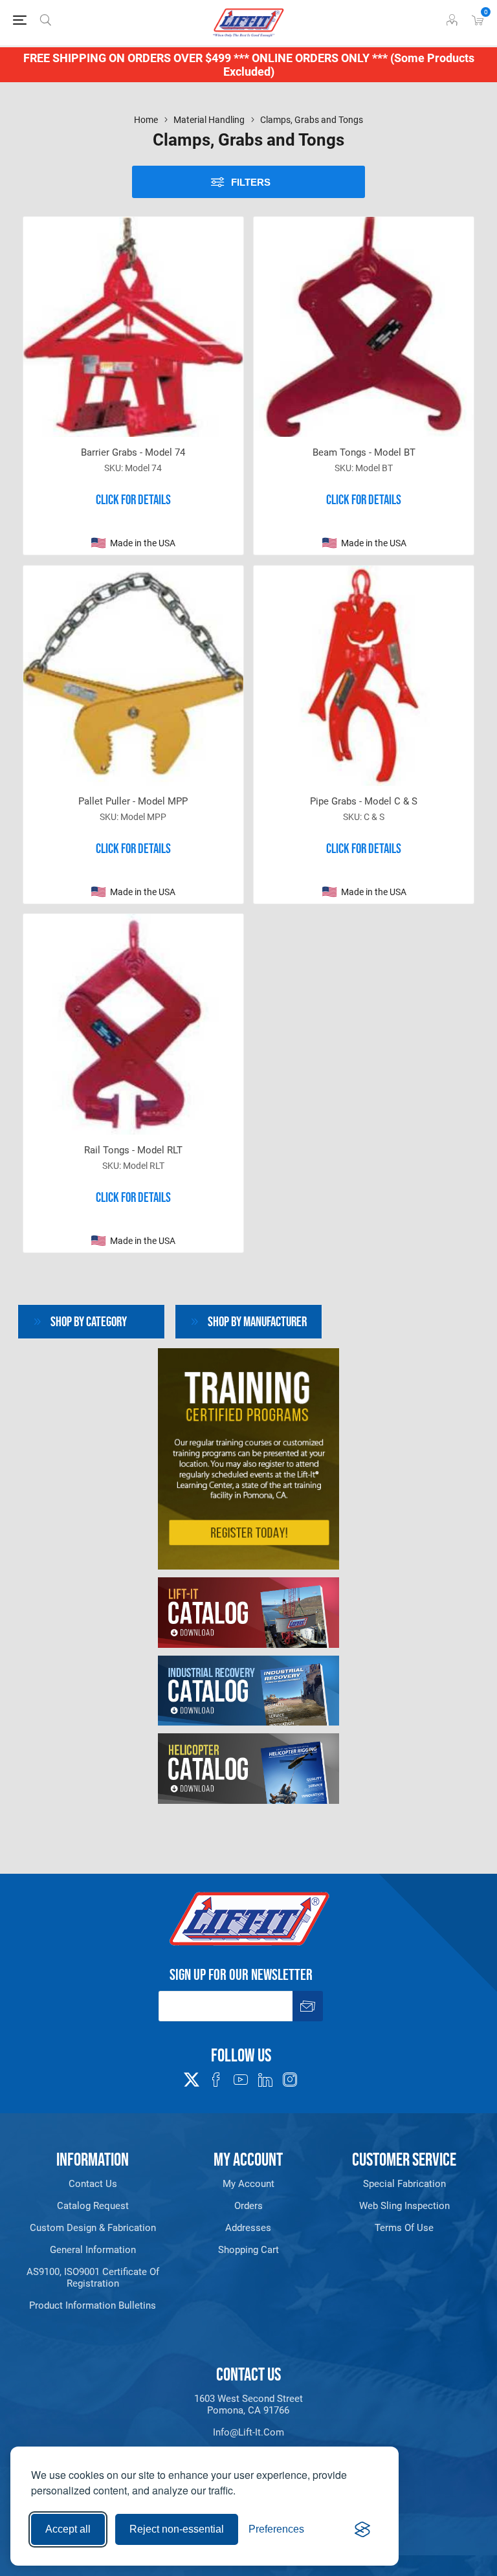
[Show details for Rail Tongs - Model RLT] (133, 1024)
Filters (251, 182)
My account (248, 2184)
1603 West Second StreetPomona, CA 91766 (248, 2404)
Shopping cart (248, 2250)
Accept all (68, 2529)
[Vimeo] (265, 2080)
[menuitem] (93, 2184)
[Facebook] (216, 2080)
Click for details (133, 500)
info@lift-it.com (248, 2432)
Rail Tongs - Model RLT (133, 1150)
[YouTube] (241, 2080)
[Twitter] (192, 2076)
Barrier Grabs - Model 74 (133, 452)
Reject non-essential (177, 2529)
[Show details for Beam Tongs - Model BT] (364, 327)
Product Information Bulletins (93, 2305)
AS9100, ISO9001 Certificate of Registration (93, 2278)
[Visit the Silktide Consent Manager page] (362, 2529)
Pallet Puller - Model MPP (133, 801)
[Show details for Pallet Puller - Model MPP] (133, 676)
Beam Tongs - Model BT (364, 452)
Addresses (248, 2228)
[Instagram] (290, 2080)
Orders (248, 2206)
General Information (93, 2250)
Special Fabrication (404, 2184)
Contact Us (93, 2184)
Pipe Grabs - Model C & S (364, 801)
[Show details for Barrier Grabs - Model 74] (133, 327)
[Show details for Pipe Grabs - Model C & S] (364, 676)
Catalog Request (93, 2206)
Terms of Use (404, 2228)
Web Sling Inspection (404, 2206)
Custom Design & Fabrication (93, 2228)
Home (146, 120)
